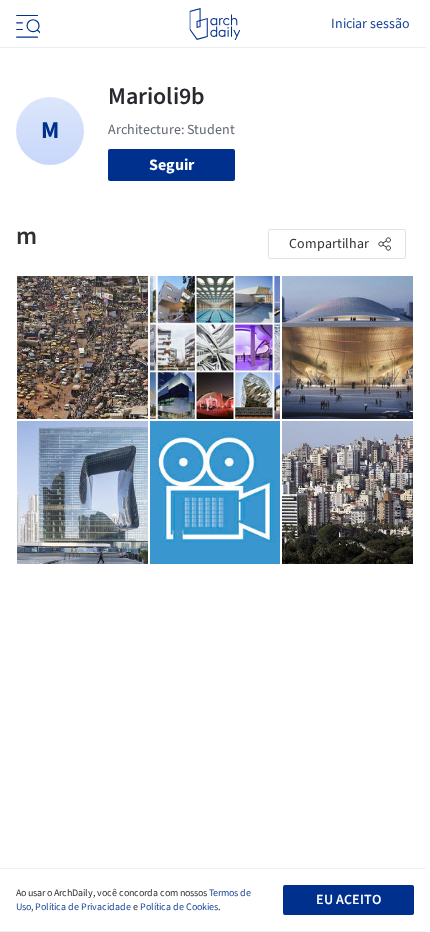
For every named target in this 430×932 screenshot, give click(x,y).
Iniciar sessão (370, 24)
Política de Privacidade (83, 907)
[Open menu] (26, 24)
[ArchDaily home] (214, 24)
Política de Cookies (179, 907)
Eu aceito (348, 900)
